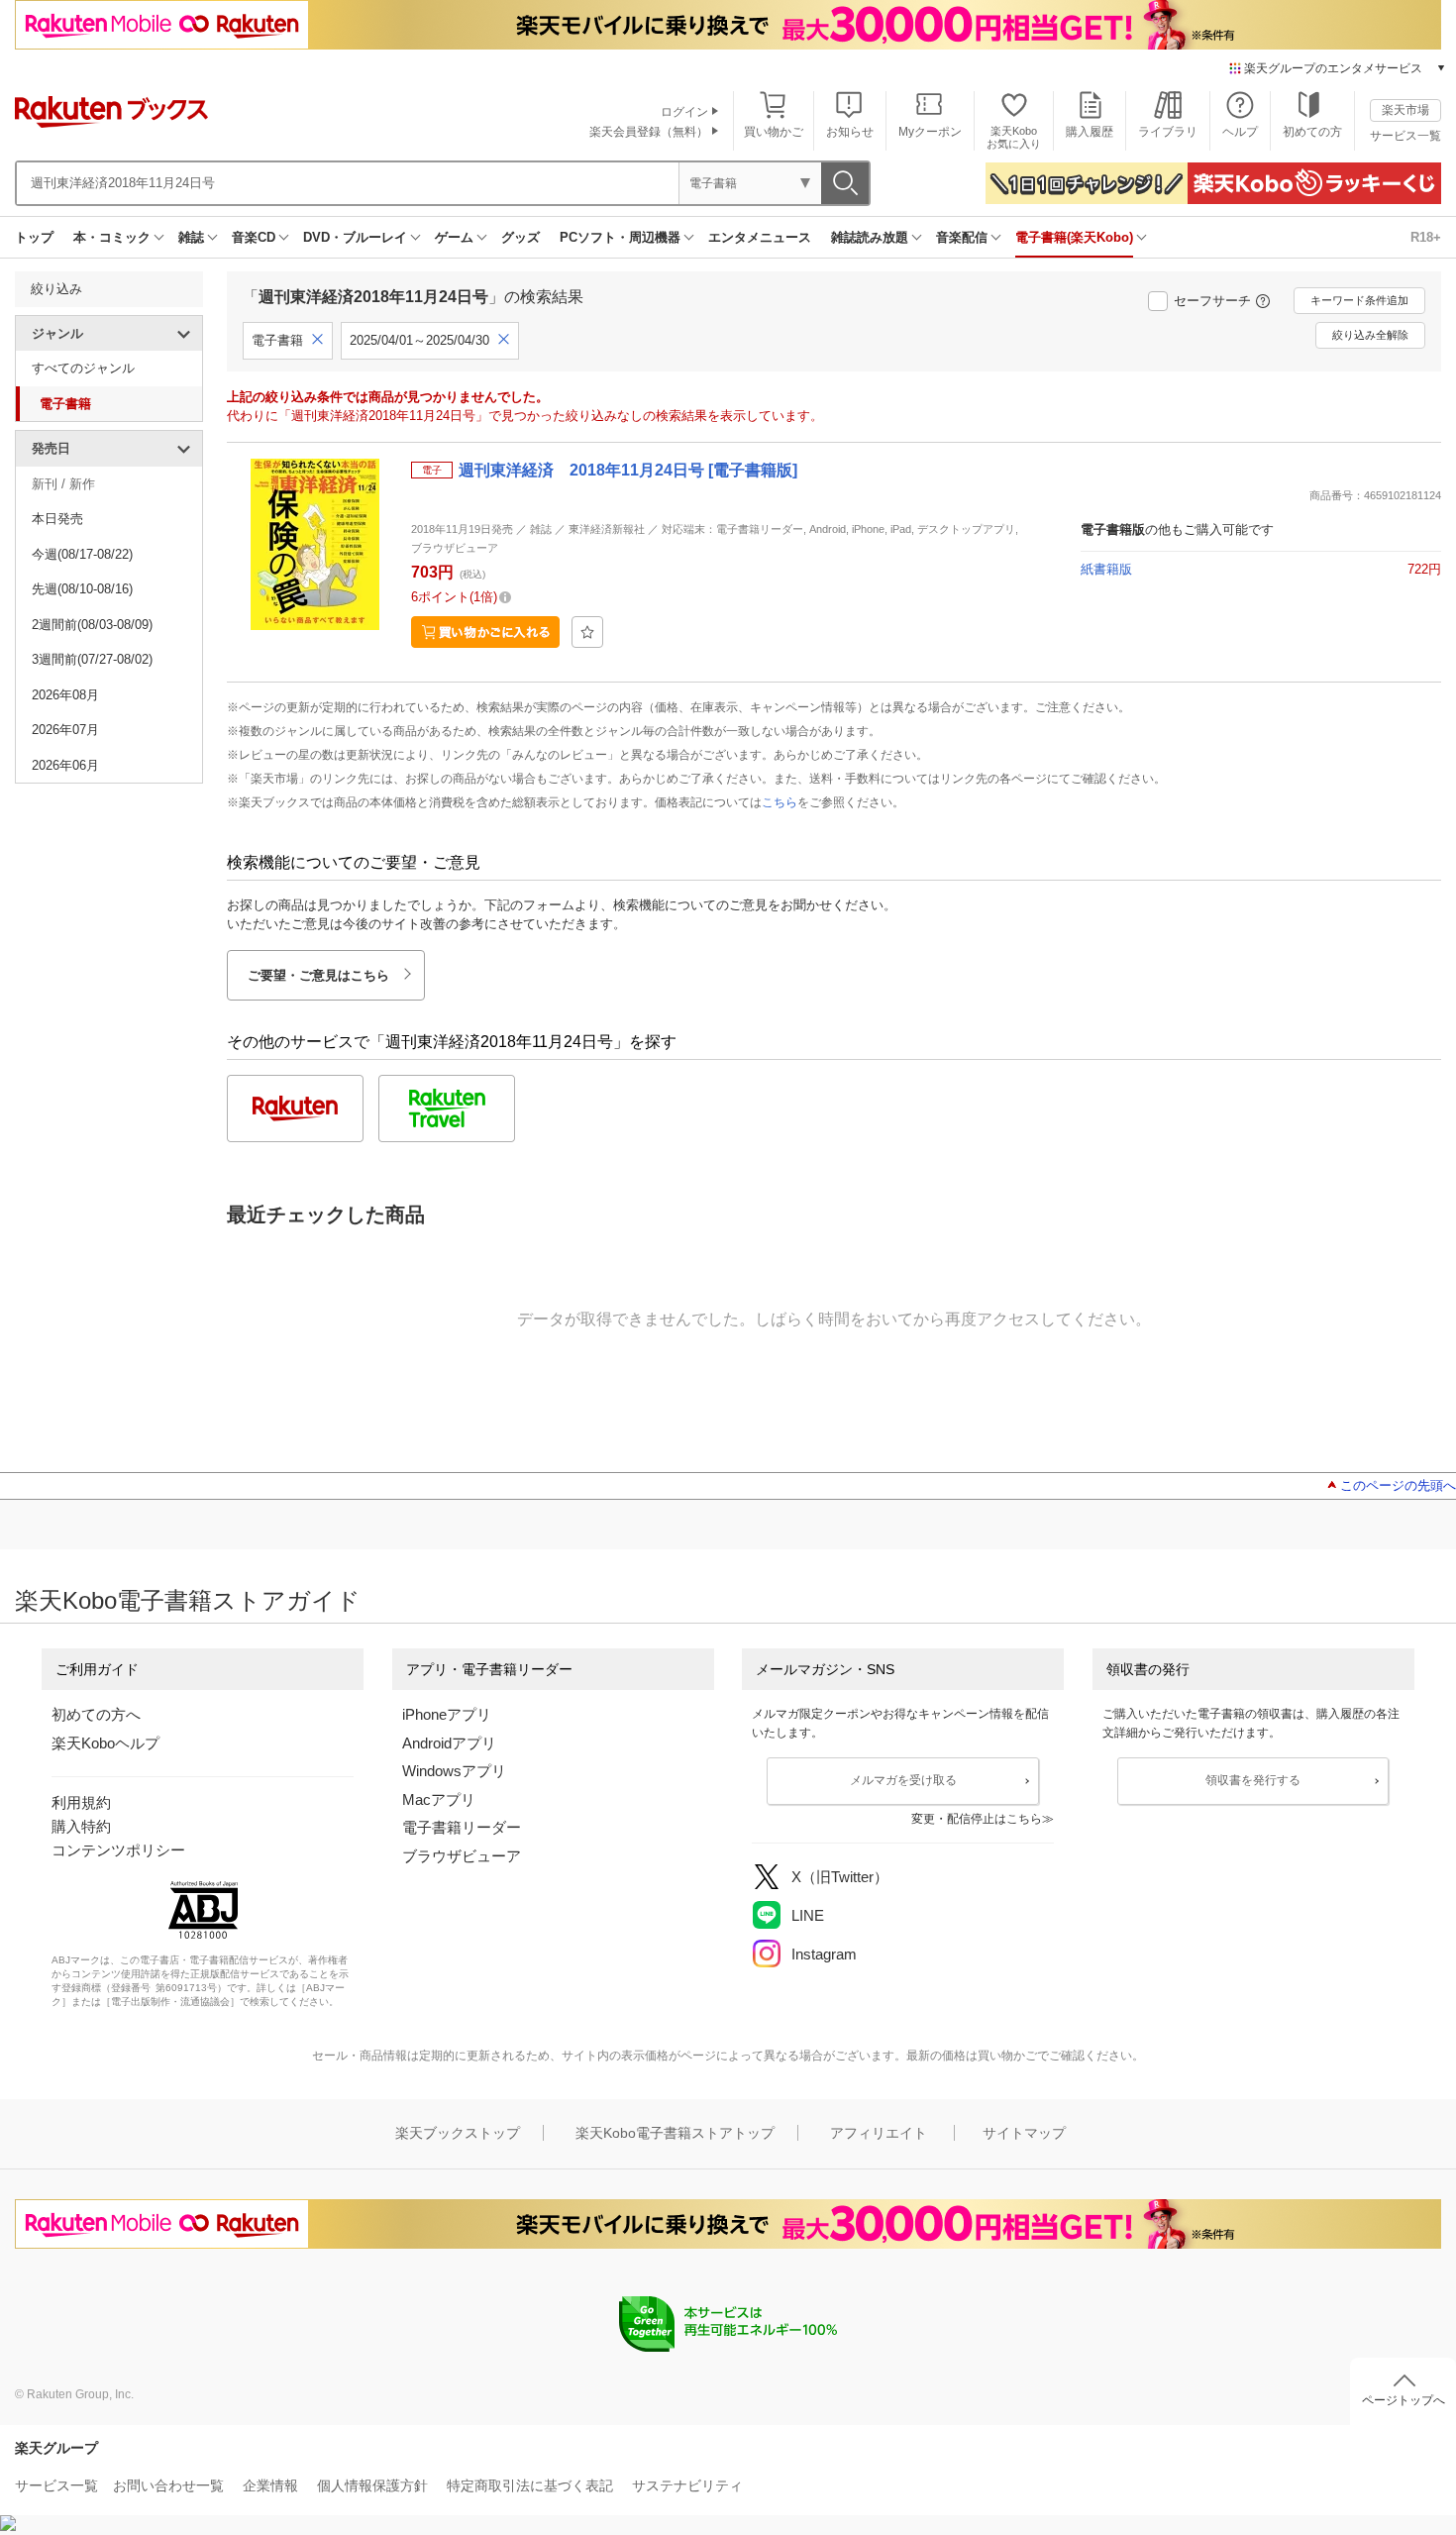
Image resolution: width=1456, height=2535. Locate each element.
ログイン (684, 112)
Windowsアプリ (454, 1771)
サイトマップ (1024, 2133)
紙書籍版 (1106, 569)
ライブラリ (1168, 132)
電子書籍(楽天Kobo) (1074, 237)
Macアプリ (439, 1799)
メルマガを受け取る (903, 1780)
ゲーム (454, 237)
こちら (780, 802)
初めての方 (1312, 132)
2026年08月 (65, 695)
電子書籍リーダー (462, 1827)
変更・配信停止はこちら (977, 1819)
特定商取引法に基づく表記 (530, 2485)
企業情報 (270, 2485)
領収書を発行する (1253, 1780)
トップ (34, 237)
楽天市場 (1405, 110)
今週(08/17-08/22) (82, 554)
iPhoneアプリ (447, 1714)
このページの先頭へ (1398, 1485)
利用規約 (81, 1802)
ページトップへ (1404, 2400)
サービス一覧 (1405, 136)
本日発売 (57, 519)
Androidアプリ (449, 1743)
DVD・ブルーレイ (355, 237)
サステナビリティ (687, 2485)
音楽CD (254, 237)
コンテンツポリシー (118, 1850)
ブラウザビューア (462, 1856)
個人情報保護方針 (372, 2485)
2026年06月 (65, 765)
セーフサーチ (1212, 301)
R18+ (1426, 237)
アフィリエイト (879, 2133)
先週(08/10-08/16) (82, 589)
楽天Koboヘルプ (105, 1743)
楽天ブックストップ (458, 2133)
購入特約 (81, 1826)
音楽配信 (962, 237)
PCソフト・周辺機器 (620, 237)
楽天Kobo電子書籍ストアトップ (675, 2133)
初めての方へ (96, 1714)
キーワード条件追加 (1359, 300)
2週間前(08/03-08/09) (92, 625)
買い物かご (774, 132)
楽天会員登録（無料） (649, 132)
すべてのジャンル (83, 368)
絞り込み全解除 (1370, 335)
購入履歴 (1090, 132)
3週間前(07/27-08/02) (92, 659)
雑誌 (191, 237)
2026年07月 (65, 730)
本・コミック (112, 237)
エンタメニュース (760, 237)
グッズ (520, 237)
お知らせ (850, 132)
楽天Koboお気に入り (1014, 137)
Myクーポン (930, 132)
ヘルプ (1240, 132)
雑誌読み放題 (870, 237)
